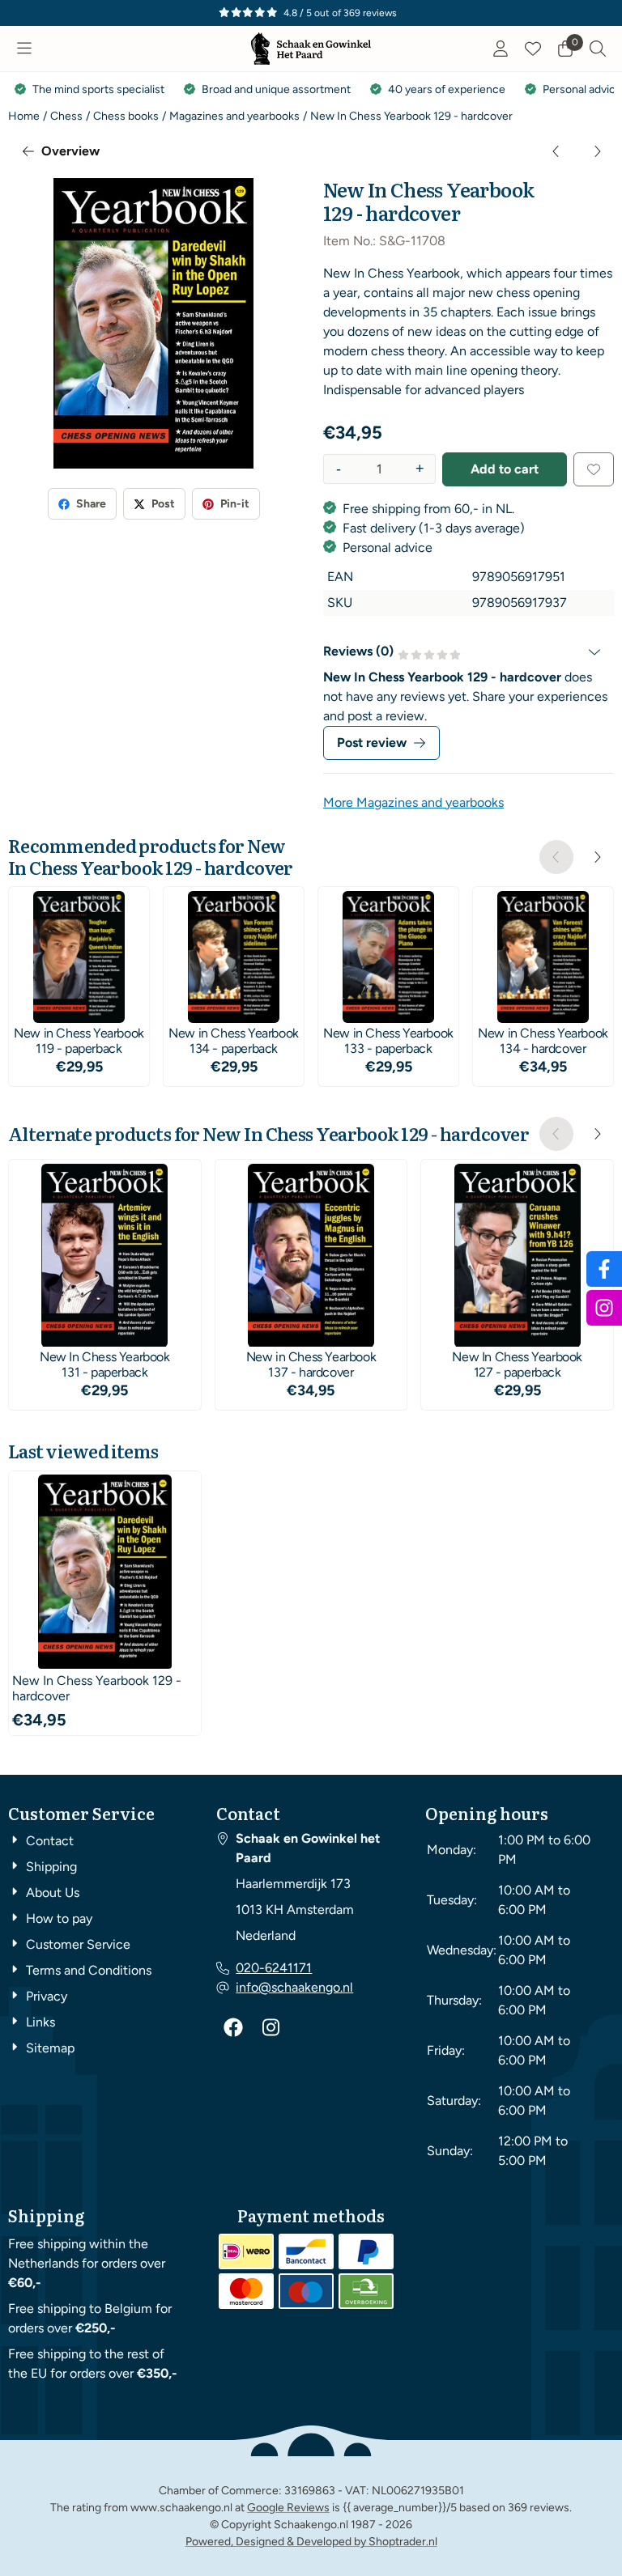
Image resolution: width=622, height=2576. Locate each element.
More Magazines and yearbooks (413, 802)
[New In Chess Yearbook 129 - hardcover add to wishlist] (594, 469)
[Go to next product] (597, 151)
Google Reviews (288, 2508)
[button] (24, 49)
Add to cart (505, 469)
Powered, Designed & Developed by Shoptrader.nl (311, 2542)
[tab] (469, 651)
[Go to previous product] (556, 151)
